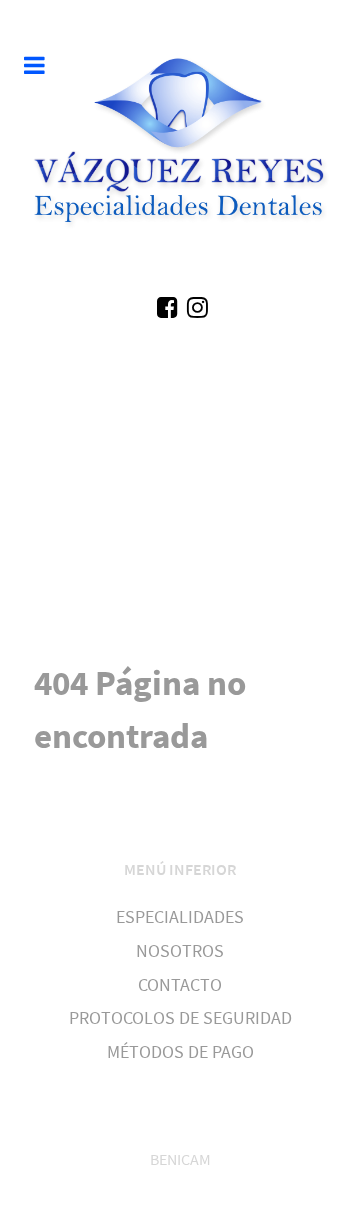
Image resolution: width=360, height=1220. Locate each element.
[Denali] (180, 146)
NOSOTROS (180, 951)
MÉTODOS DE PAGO (180, 1052)
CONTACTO (180, 985)
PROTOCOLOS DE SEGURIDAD (180, 1018)
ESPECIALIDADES (180, 917)
